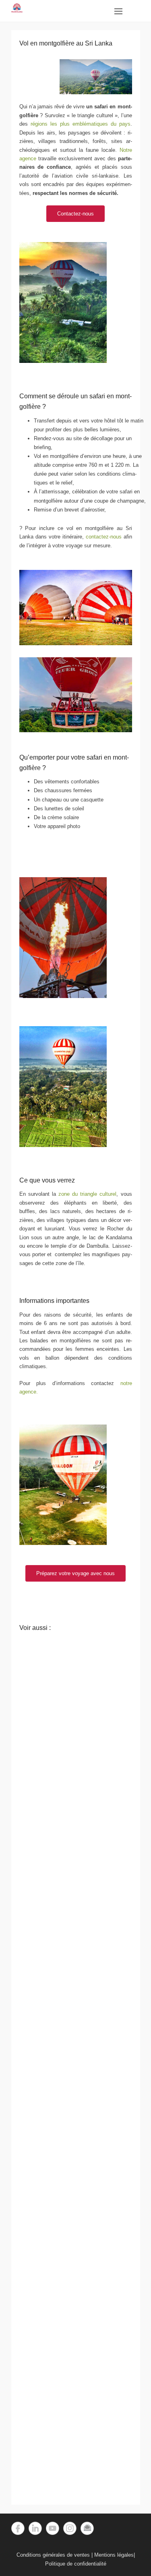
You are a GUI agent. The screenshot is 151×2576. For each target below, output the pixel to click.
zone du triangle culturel (87, 1194)
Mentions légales (114, 2555)
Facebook (18, 2528)
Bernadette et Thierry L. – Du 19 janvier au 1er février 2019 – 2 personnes (68, 2232)
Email (87, 2528)
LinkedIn (35, 2528)
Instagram (70, 2528)
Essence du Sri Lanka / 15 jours (68, 1962)
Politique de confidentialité (76, 2564)
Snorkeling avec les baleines (68, 1802)
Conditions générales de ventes (53, 2555)
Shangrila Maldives (68, 2491)
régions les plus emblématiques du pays (79, 124)
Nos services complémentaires (68, 1882)
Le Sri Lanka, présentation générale (68, 2411)
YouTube (53, 2528)
